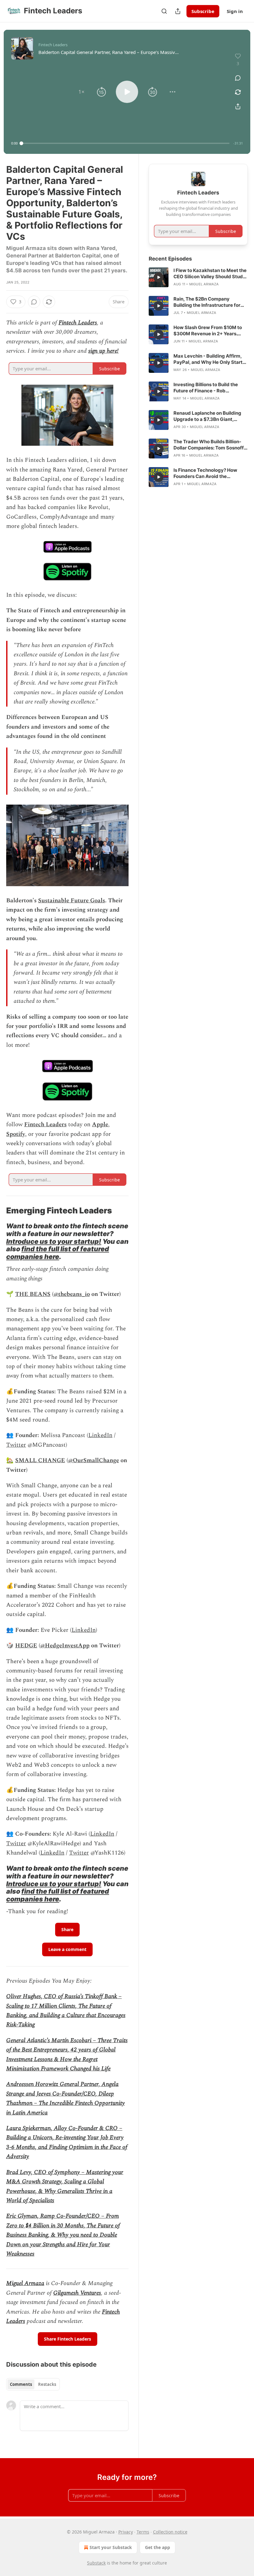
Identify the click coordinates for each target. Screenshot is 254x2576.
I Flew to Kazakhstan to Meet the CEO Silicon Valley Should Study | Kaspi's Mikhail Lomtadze (210, 274)
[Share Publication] (178, 11)
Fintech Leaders (78, 323)
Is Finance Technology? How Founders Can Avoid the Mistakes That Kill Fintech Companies (205, 473)
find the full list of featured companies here (58, 1253)
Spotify (16, 1134)
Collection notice (170, 2532)
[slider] (125, 143)
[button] (81, 92)
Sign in (235, 11)
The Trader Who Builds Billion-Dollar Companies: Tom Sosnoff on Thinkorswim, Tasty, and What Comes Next (209, 445)
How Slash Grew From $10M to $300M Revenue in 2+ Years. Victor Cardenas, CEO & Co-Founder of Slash (208, 331)
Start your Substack (111, 2547)
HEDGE (26, 1646)
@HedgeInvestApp (65, 1646)
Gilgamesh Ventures (77, 2293)
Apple (100, 1125)
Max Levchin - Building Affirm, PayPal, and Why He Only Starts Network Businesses (209, 359)
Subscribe (203, 11)
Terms (143, 2532)
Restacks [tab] (47, 2384)
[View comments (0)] (238, 78)
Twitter (16, 1445)
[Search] (164, 11)
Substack (96, 2563)
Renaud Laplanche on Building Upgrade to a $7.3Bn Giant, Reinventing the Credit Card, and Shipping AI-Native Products (210, 416)
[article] (198, 277)
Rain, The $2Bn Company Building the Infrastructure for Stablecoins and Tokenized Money (207, 302)
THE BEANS (33, 1294)
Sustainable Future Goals (72, 901)
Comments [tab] (21, 2384)
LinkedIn (100, 1435)
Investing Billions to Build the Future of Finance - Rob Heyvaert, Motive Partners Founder (206, 388)
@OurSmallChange (94, 1460)
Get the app (158, 2547)
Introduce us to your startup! (54, 1241)
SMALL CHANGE (40, 1460)
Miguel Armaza (25, 2283)
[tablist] (33, 2384)
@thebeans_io (72, 1294)
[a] (159, 277)
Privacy (126, 2532)
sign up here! (103, 351)
